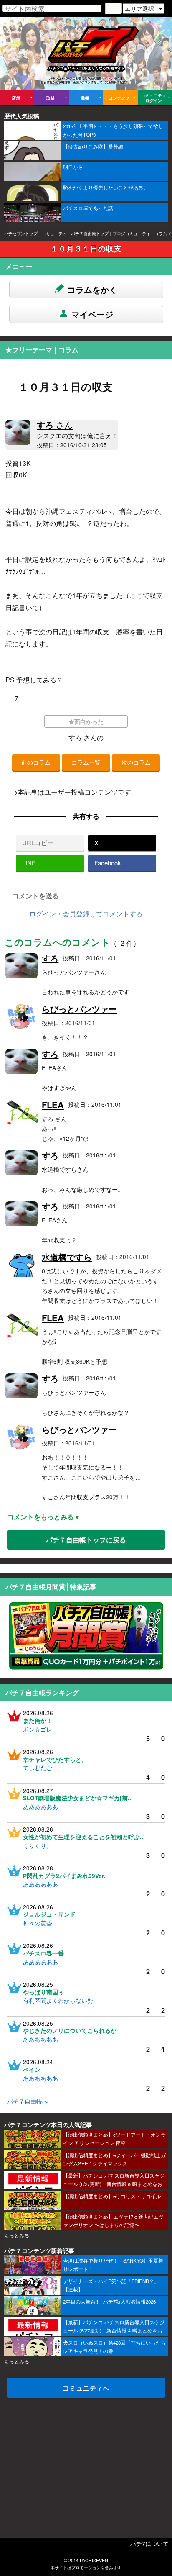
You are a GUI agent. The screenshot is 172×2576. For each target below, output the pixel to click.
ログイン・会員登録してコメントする (86, 914)
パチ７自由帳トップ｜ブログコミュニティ (111, 233)
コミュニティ (54, 233)
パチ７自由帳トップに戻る (86, 1540)
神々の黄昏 (38, 1923)
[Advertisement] (86, 2462)
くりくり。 (38, 1845)
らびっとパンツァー (79, 1009)
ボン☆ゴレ (38, 1729)
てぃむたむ (38, 1768)
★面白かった (86, 722)
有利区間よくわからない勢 (58, 2000)
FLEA (53, 1105)
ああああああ (40, 1806)
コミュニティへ (86, 2388)
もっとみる (17, 2235)
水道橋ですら (67, 1257)
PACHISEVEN (94, 2560)
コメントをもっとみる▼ (44, 1517)
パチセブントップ (21, 233)
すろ (55, 425)
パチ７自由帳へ (28, 2101)
